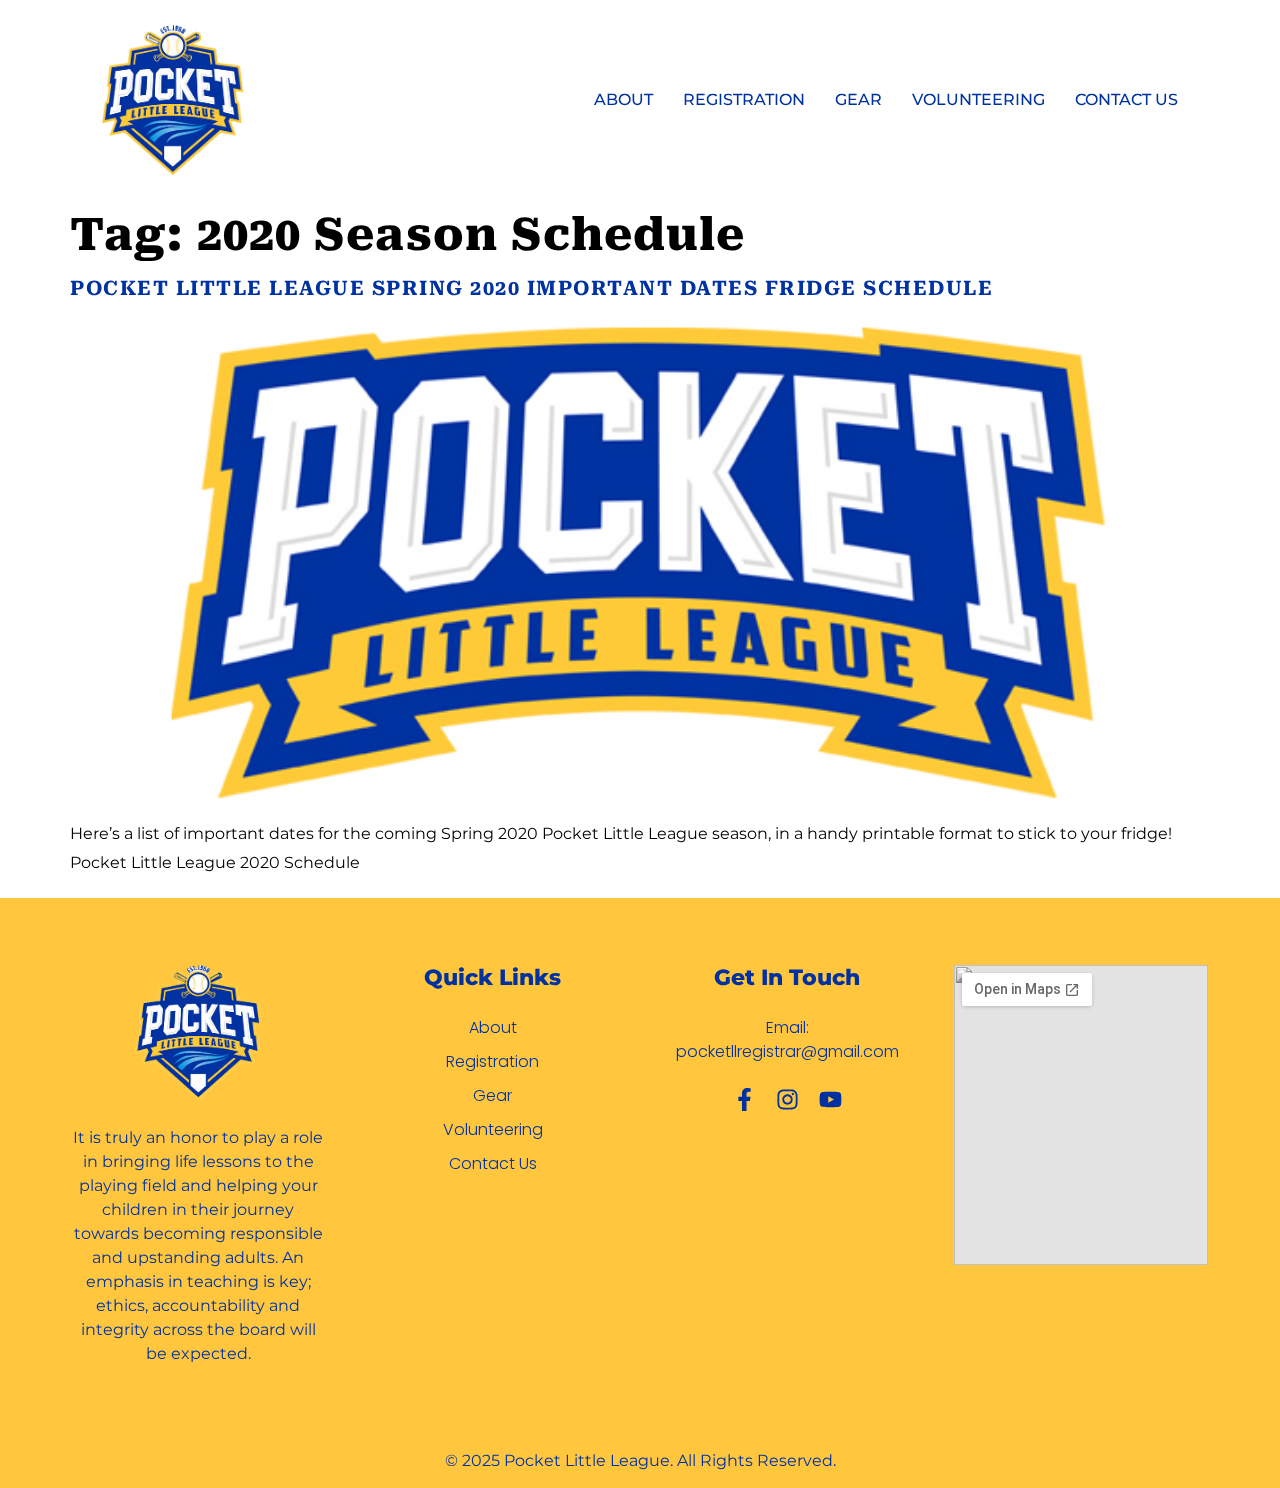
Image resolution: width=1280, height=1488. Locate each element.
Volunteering (978, 99)
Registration (744, 99)
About (623, 99)
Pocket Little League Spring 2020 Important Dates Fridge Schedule (531, 288)
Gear (858, 99)
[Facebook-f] (744, 1099)
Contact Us (1126, 99)
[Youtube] (830, 1099)
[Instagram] (787, 1099)
